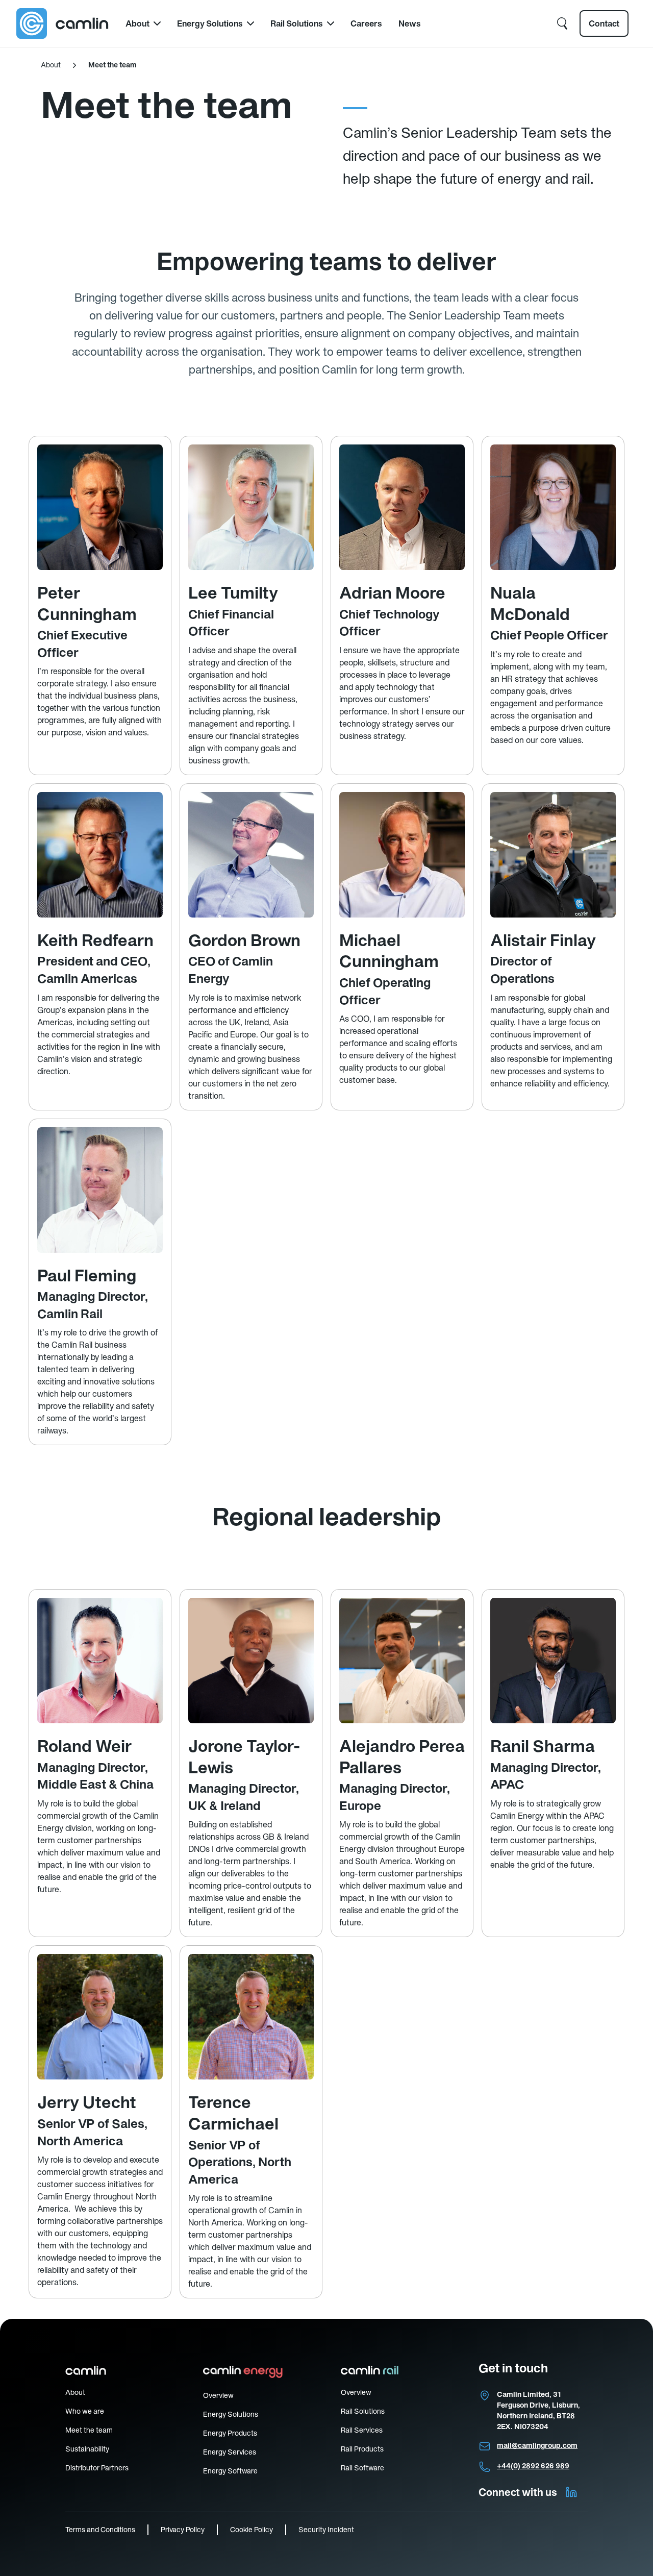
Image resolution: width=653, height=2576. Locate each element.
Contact (604, 23)
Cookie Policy (252, 2530)
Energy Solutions (210, 23)
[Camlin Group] (63, 23)
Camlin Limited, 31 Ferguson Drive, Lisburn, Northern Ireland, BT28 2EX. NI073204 (538, 2410)
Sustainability (87, 2449)
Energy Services (230, 2452)
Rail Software (362, 2468)
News (410, 23)
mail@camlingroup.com (537, 2445)
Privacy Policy (183, 2530)
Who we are (85, 2411)
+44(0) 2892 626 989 (533, 2466)
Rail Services (362, 2430)
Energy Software (230, 2471)
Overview (218, 2395)
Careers (366, 23)
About (137, 23)
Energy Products (230, 2433)
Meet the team (89, 2430)
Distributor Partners (97, 2468)
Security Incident (326, 2530)
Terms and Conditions (100, 2530)
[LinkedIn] (571, 2492)
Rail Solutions (297, 23)
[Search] (562, 23)
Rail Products (362, 2449)
